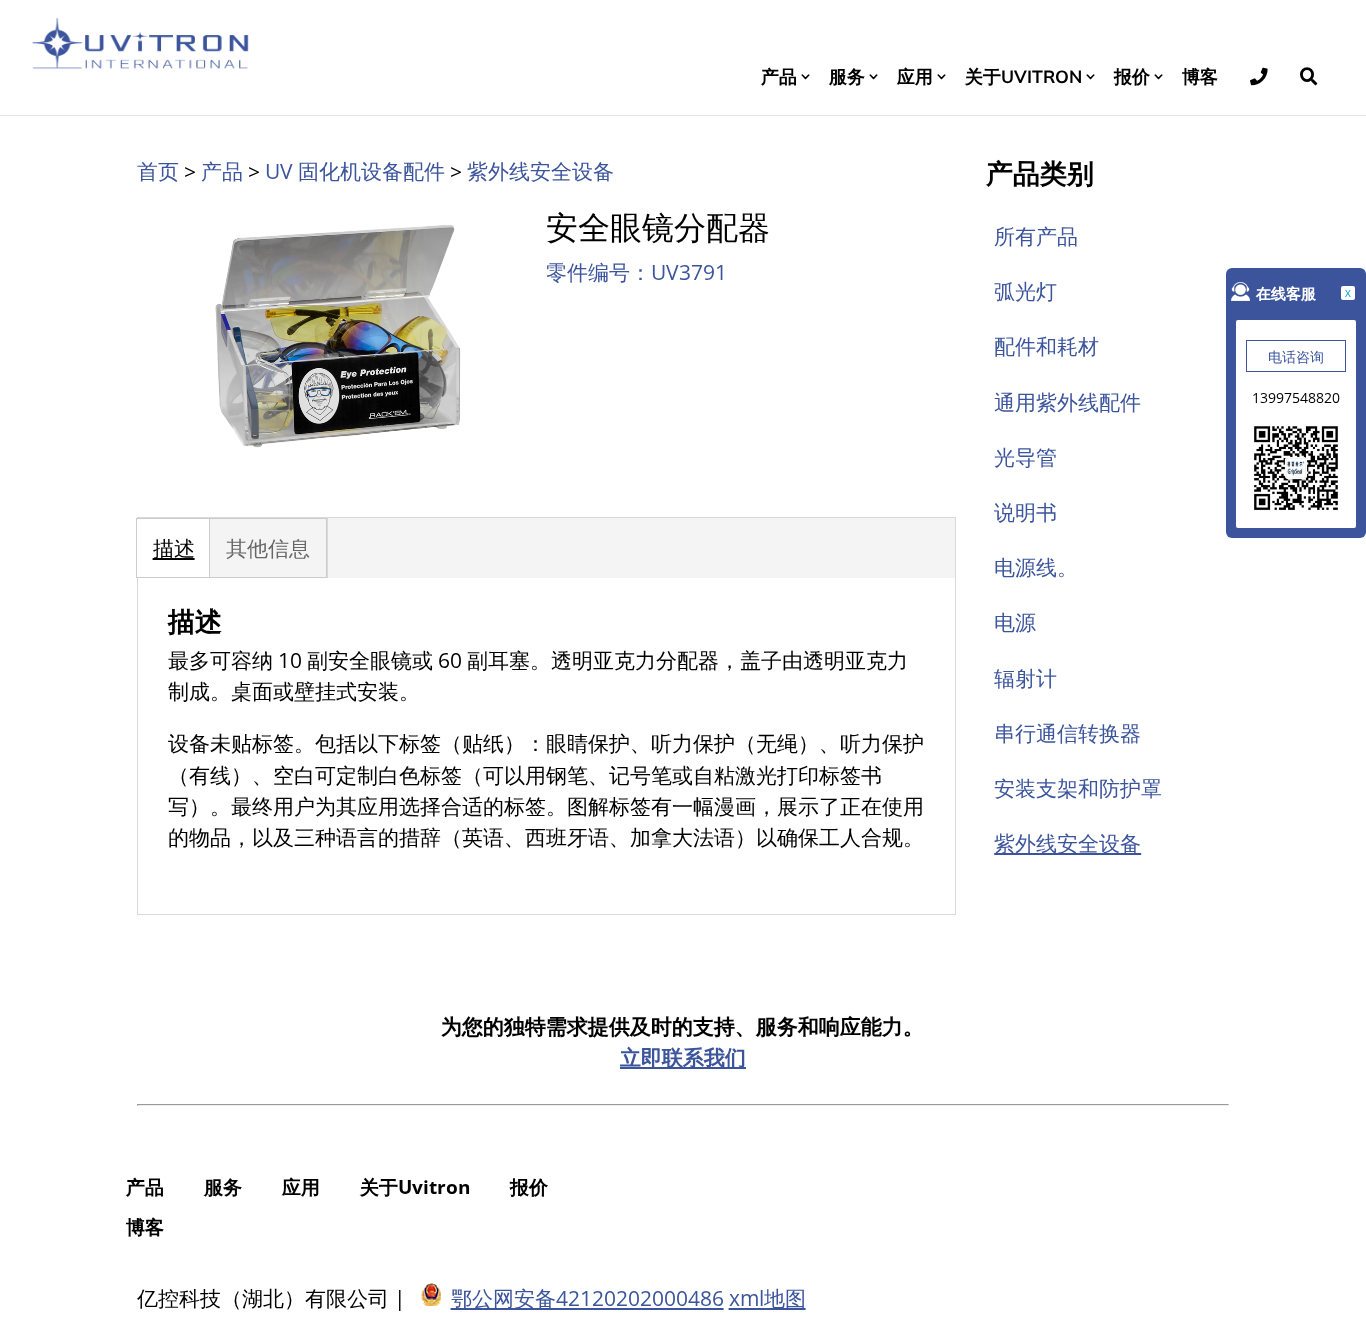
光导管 (1025, 457)
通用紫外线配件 (1067, 402)
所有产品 (1036, 236)
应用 (915, 76)
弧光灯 (1025, 291)
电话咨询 (1296, 356)
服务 (847, 76)
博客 (1200, 76)
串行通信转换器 (1067, 733)
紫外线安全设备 (540, 171)
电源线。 (1036, 567)
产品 (779, 76)
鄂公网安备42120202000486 (587, 1298)
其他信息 (268, 548)
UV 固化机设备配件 (355, 171)
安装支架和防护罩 (1078, 788)
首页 (158, 171)
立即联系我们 (683, 1057)
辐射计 (1025, 678)
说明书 (1025, 512)
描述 (174, 548)
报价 (1132, 76)
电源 (1015, 622)
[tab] (174, 548)
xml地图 (767, 1298)
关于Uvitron (1023, 76)
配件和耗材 (1046, 346)
